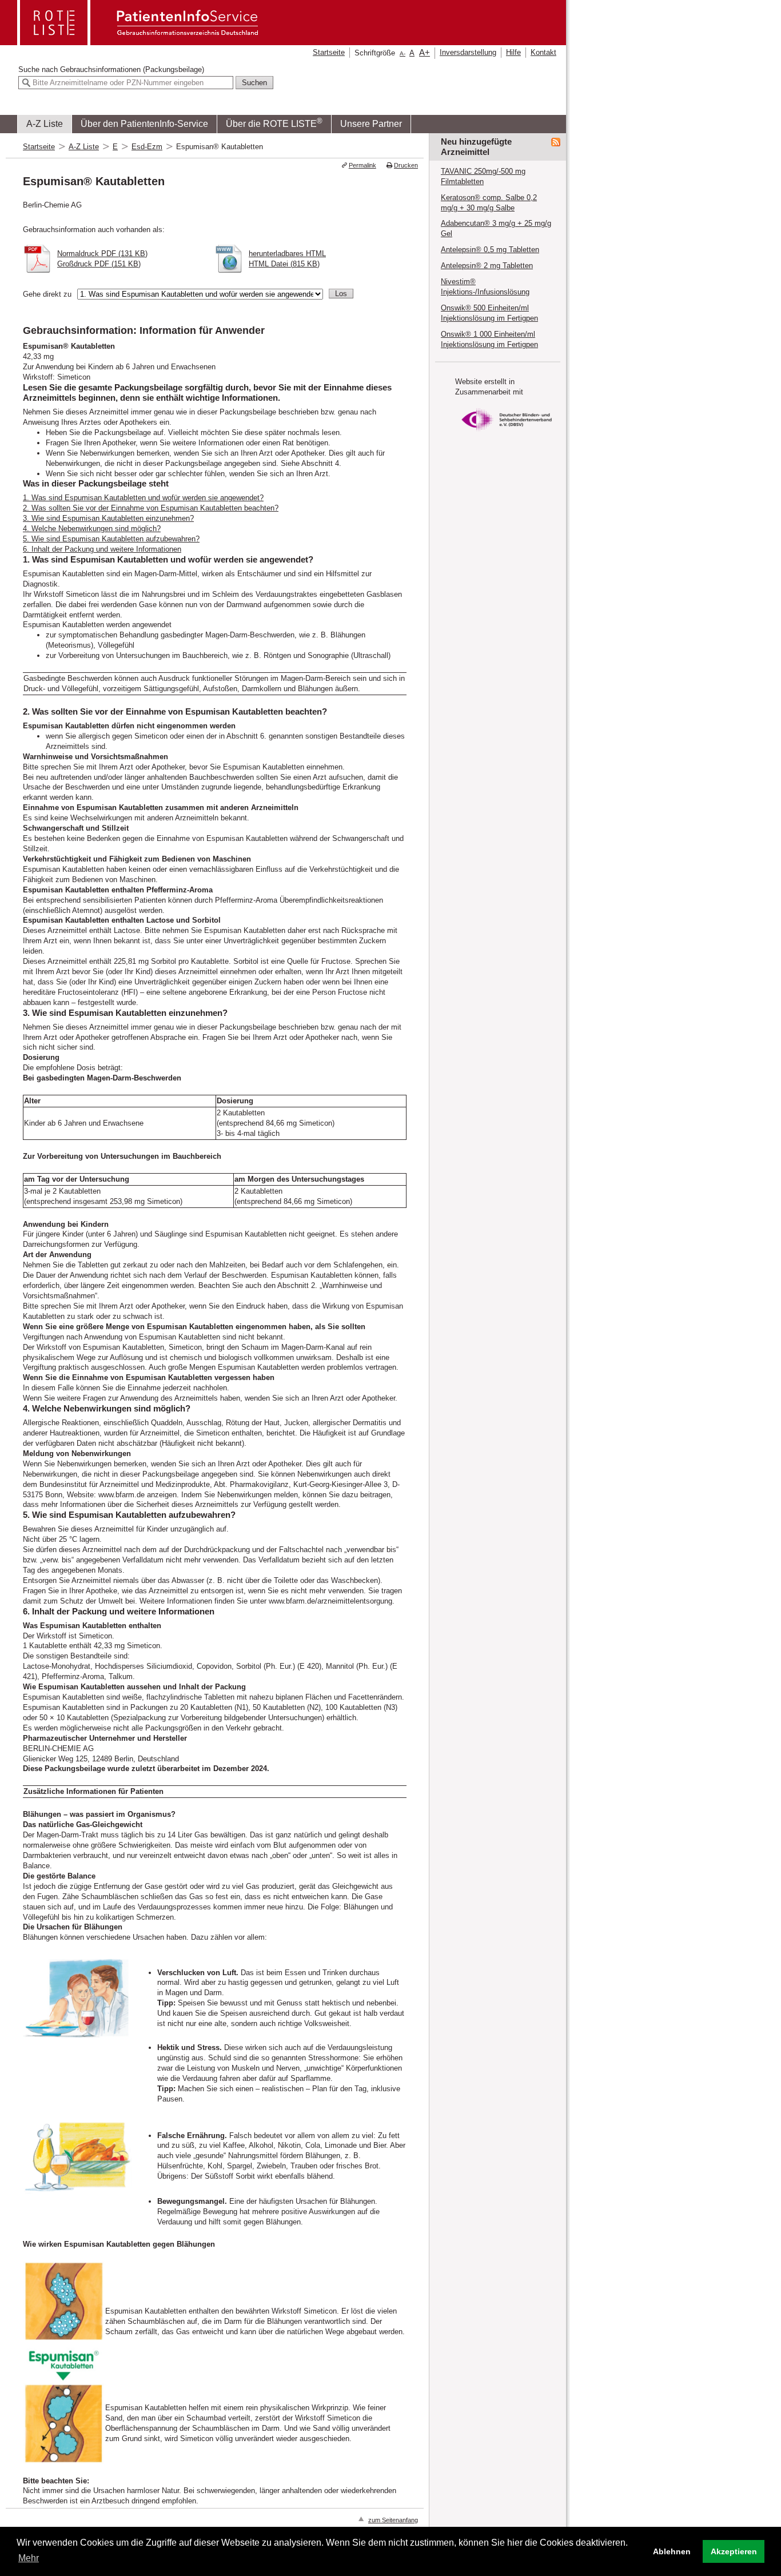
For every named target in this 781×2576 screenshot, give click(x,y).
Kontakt (543, 52)
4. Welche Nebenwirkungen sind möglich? (92, 529)
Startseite (329, 52)
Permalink (362, 165)
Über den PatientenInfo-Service (144, 124)
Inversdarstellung (468, 52)
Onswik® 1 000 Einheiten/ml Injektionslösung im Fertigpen (489, 339)
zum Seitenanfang (393, 2520)
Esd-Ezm (147, 147)
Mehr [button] (29, 2558)
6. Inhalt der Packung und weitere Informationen (102, 549)
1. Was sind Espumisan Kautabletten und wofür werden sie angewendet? (143, 498)
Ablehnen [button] (672, 2551)
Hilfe (513, 52)
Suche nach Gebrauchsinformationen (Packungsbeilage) (111, 69)
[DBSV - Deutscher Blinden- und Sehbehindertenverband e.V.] (507, 434)
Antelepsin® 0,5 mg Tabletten (490, 250)
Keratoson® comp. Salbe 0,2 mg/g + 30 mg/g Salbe (489, 203)
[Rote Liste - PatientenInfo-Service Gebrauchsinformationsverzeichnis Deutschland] (139, 41)
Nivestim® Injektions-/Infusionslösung (485, 287)
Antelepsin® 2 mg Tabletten (487, 266)
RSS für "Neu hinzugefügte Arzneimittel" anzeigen (556, 142)
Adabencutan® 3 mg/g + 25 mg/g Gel (496, 228)
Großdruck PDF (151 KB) (99, 264)
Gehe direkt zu (47, 294)
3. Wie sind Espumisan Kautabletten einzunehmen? (108, 518)
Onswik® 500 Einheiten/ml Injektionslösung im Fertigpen (489, 313)
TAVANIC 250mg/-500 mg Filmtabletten (483, 176)
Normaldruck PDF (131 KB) (102, 254)
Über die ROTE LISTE (274, 123)
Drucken (406, 165)
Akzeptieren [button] (734, 2551)
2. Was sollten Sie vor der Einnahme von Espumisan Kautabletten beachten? (151, 508)
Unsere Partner (371, 124)
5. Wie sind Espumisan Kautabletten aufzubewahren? (111, 539)
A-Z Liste (45, 124)
